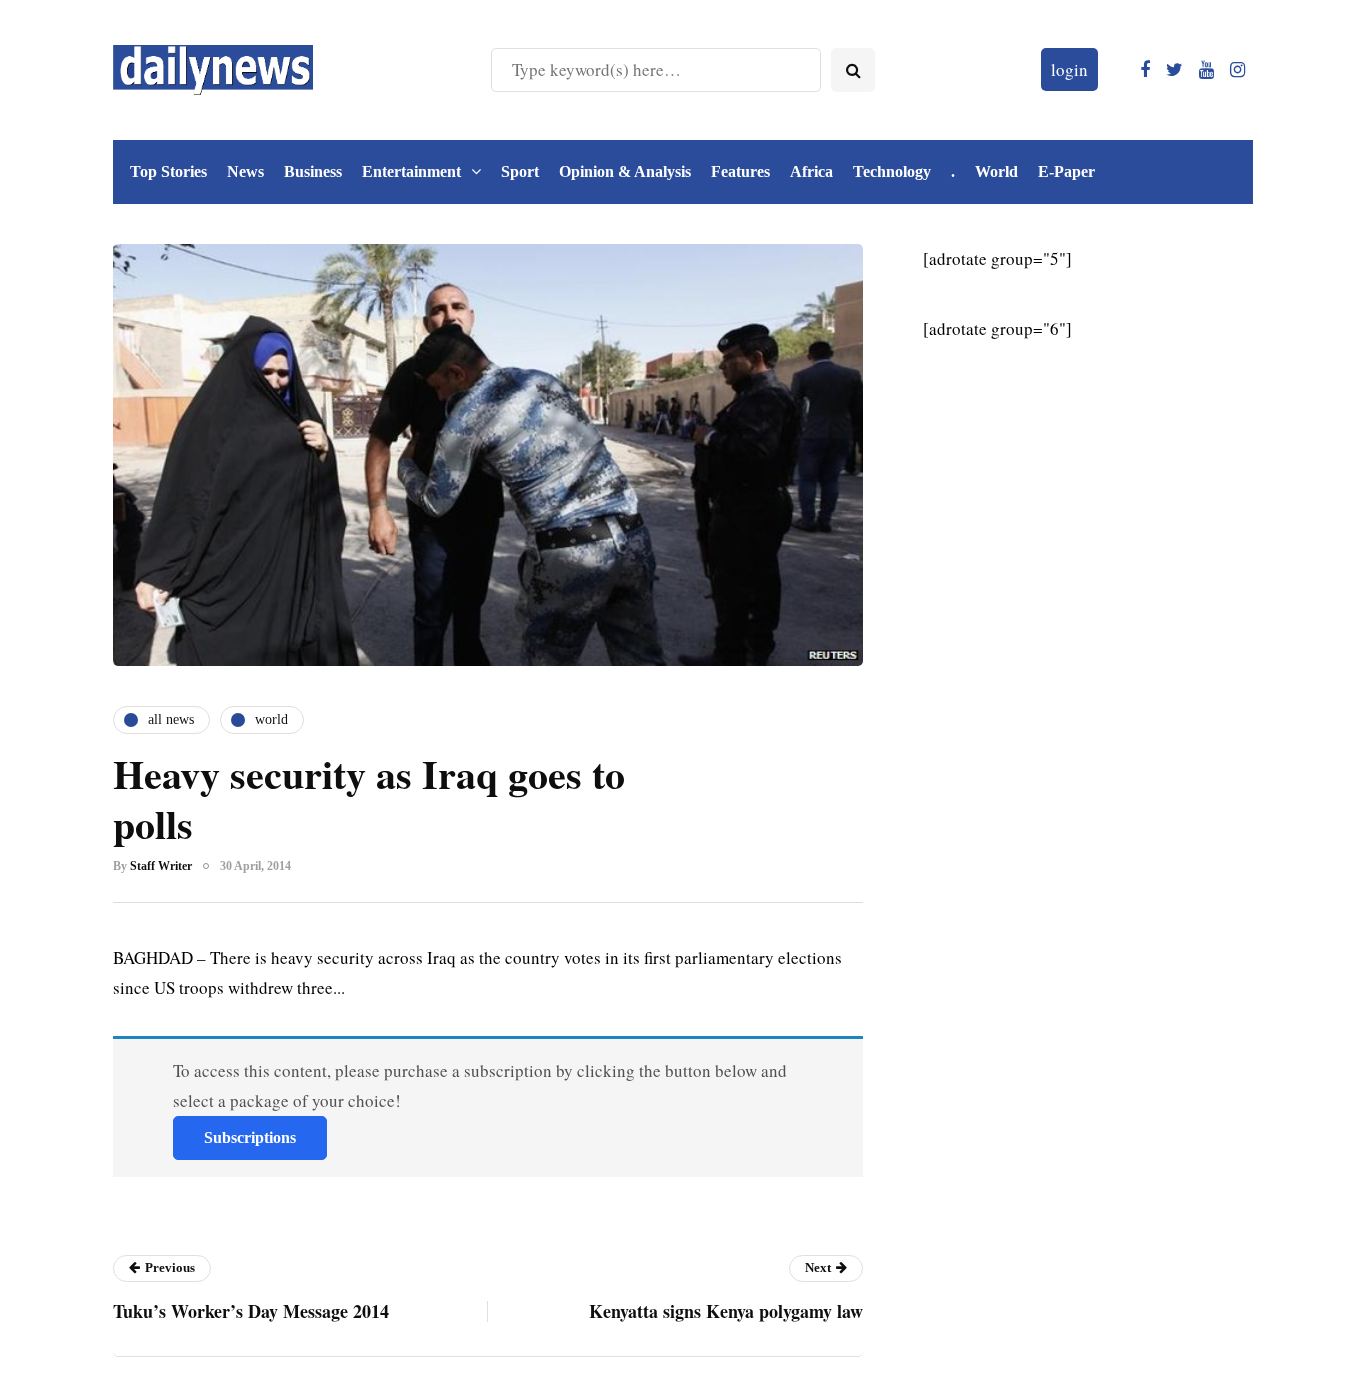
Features (740, 171)
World (996, 171)
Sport (520, 171)
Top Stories (168, 171)
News (245, 171)
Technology (892, 171)
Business (313, 171)
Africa (811, 171)
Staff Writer (161, 866)
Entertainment (411, 171)
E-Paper (1066, 171)
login (1069, 69)
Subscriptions (250, 1137)
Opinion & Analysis (625, 171)
